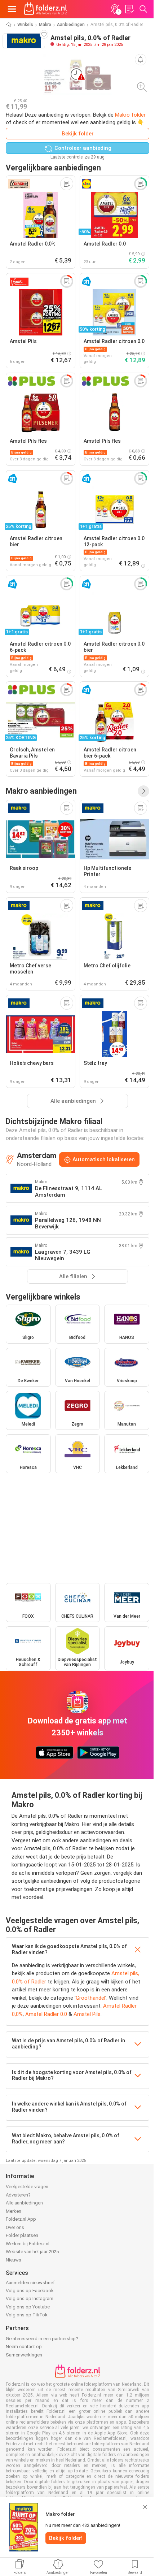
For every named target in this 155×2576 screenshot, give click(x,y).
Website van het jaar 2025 (32, 2252)
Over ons (15, 2227)
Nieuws (14, 2260)
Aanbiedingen (71, 25)
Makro (45, 25)
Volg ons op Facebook (30, 2291)
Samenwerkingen (24, 2355)
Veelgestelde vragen (27, 2187)
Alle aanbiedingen (24, 2203)
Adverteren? (18, 2195)
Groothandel (90, 1998)
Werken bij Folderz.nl (28, 2244)
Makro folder (130, 115)
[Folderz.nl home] (45, 9)
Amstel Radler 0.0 (46, 2014)
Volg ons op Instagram (30, 2299)
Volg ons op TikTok (27, 2315)
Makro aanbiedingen (41, 791)
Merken (14, 2211)
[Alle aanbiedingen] (143, 791)
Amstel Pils (87, 2014)
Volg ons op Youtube (28, 2307)
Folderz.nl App (21, 2219)
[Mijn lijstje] (129, 9)
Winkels (25, 25)
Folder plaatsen (22, 2235)
